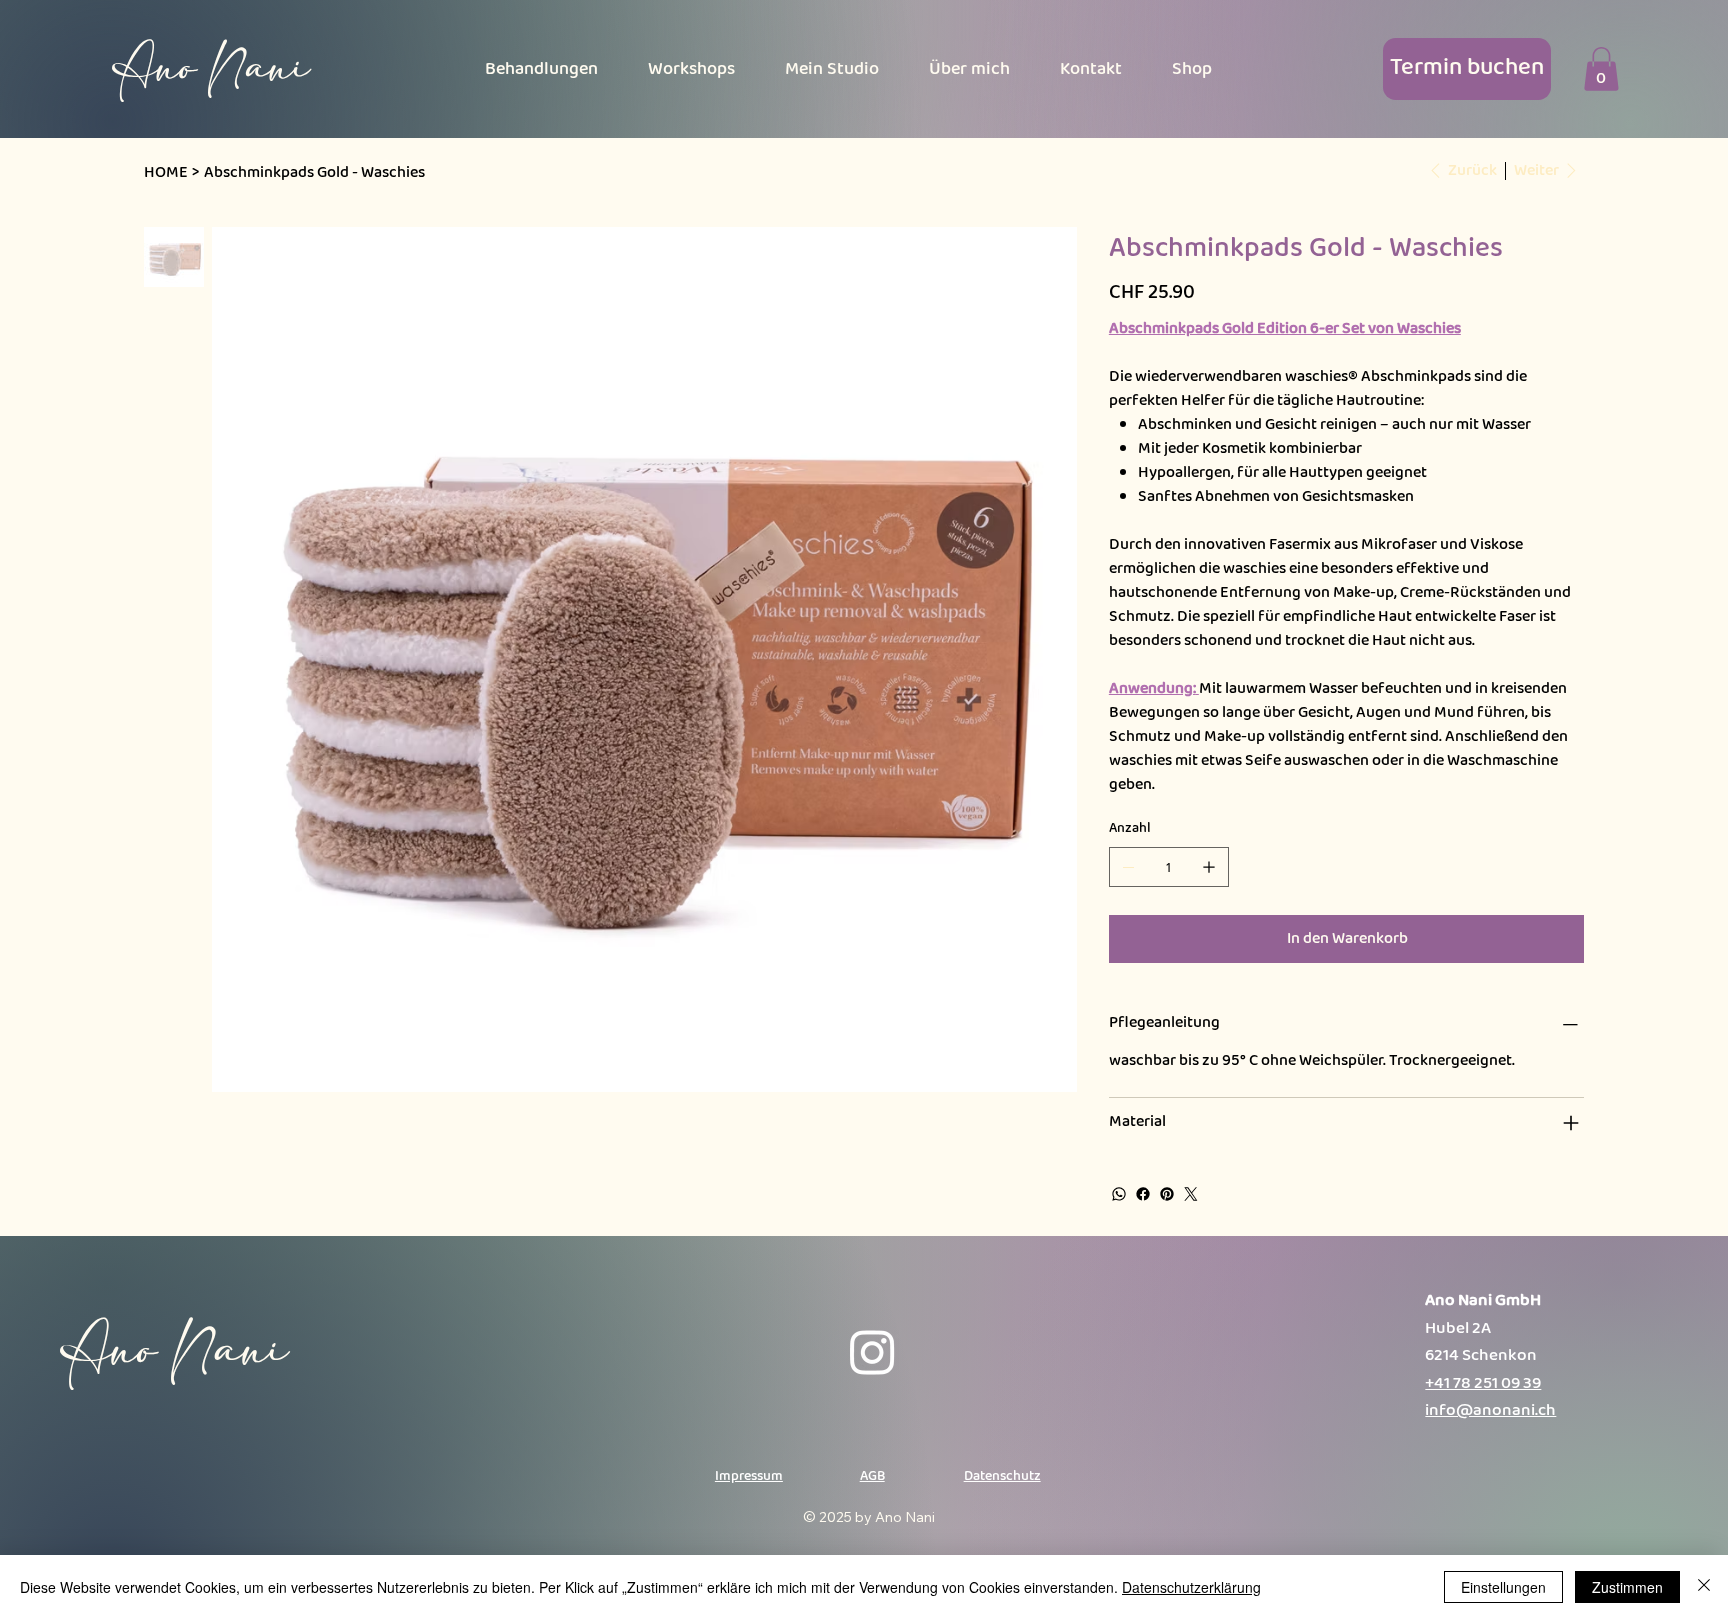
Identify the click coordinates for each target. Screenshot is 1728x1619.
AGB (872, 1476)
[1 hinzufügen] (1209, 867)
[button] (1601, 69)
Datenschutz (1002, 1476)
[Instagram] (872, 1351)
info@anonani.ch (1490, 1410)
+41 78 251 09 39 (1483, 1383)
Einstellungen (1503, 1587)
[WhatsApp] (1119, 1194)
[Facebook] (1143, 1194)
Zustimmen (1627, 1587)
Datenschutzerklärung (1191, 1587)
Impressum (749, 1476)
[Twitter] (1191, 1194)
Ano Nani (211, 67)
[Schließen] (1704, 1587)
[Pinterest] (1167, 1194)
